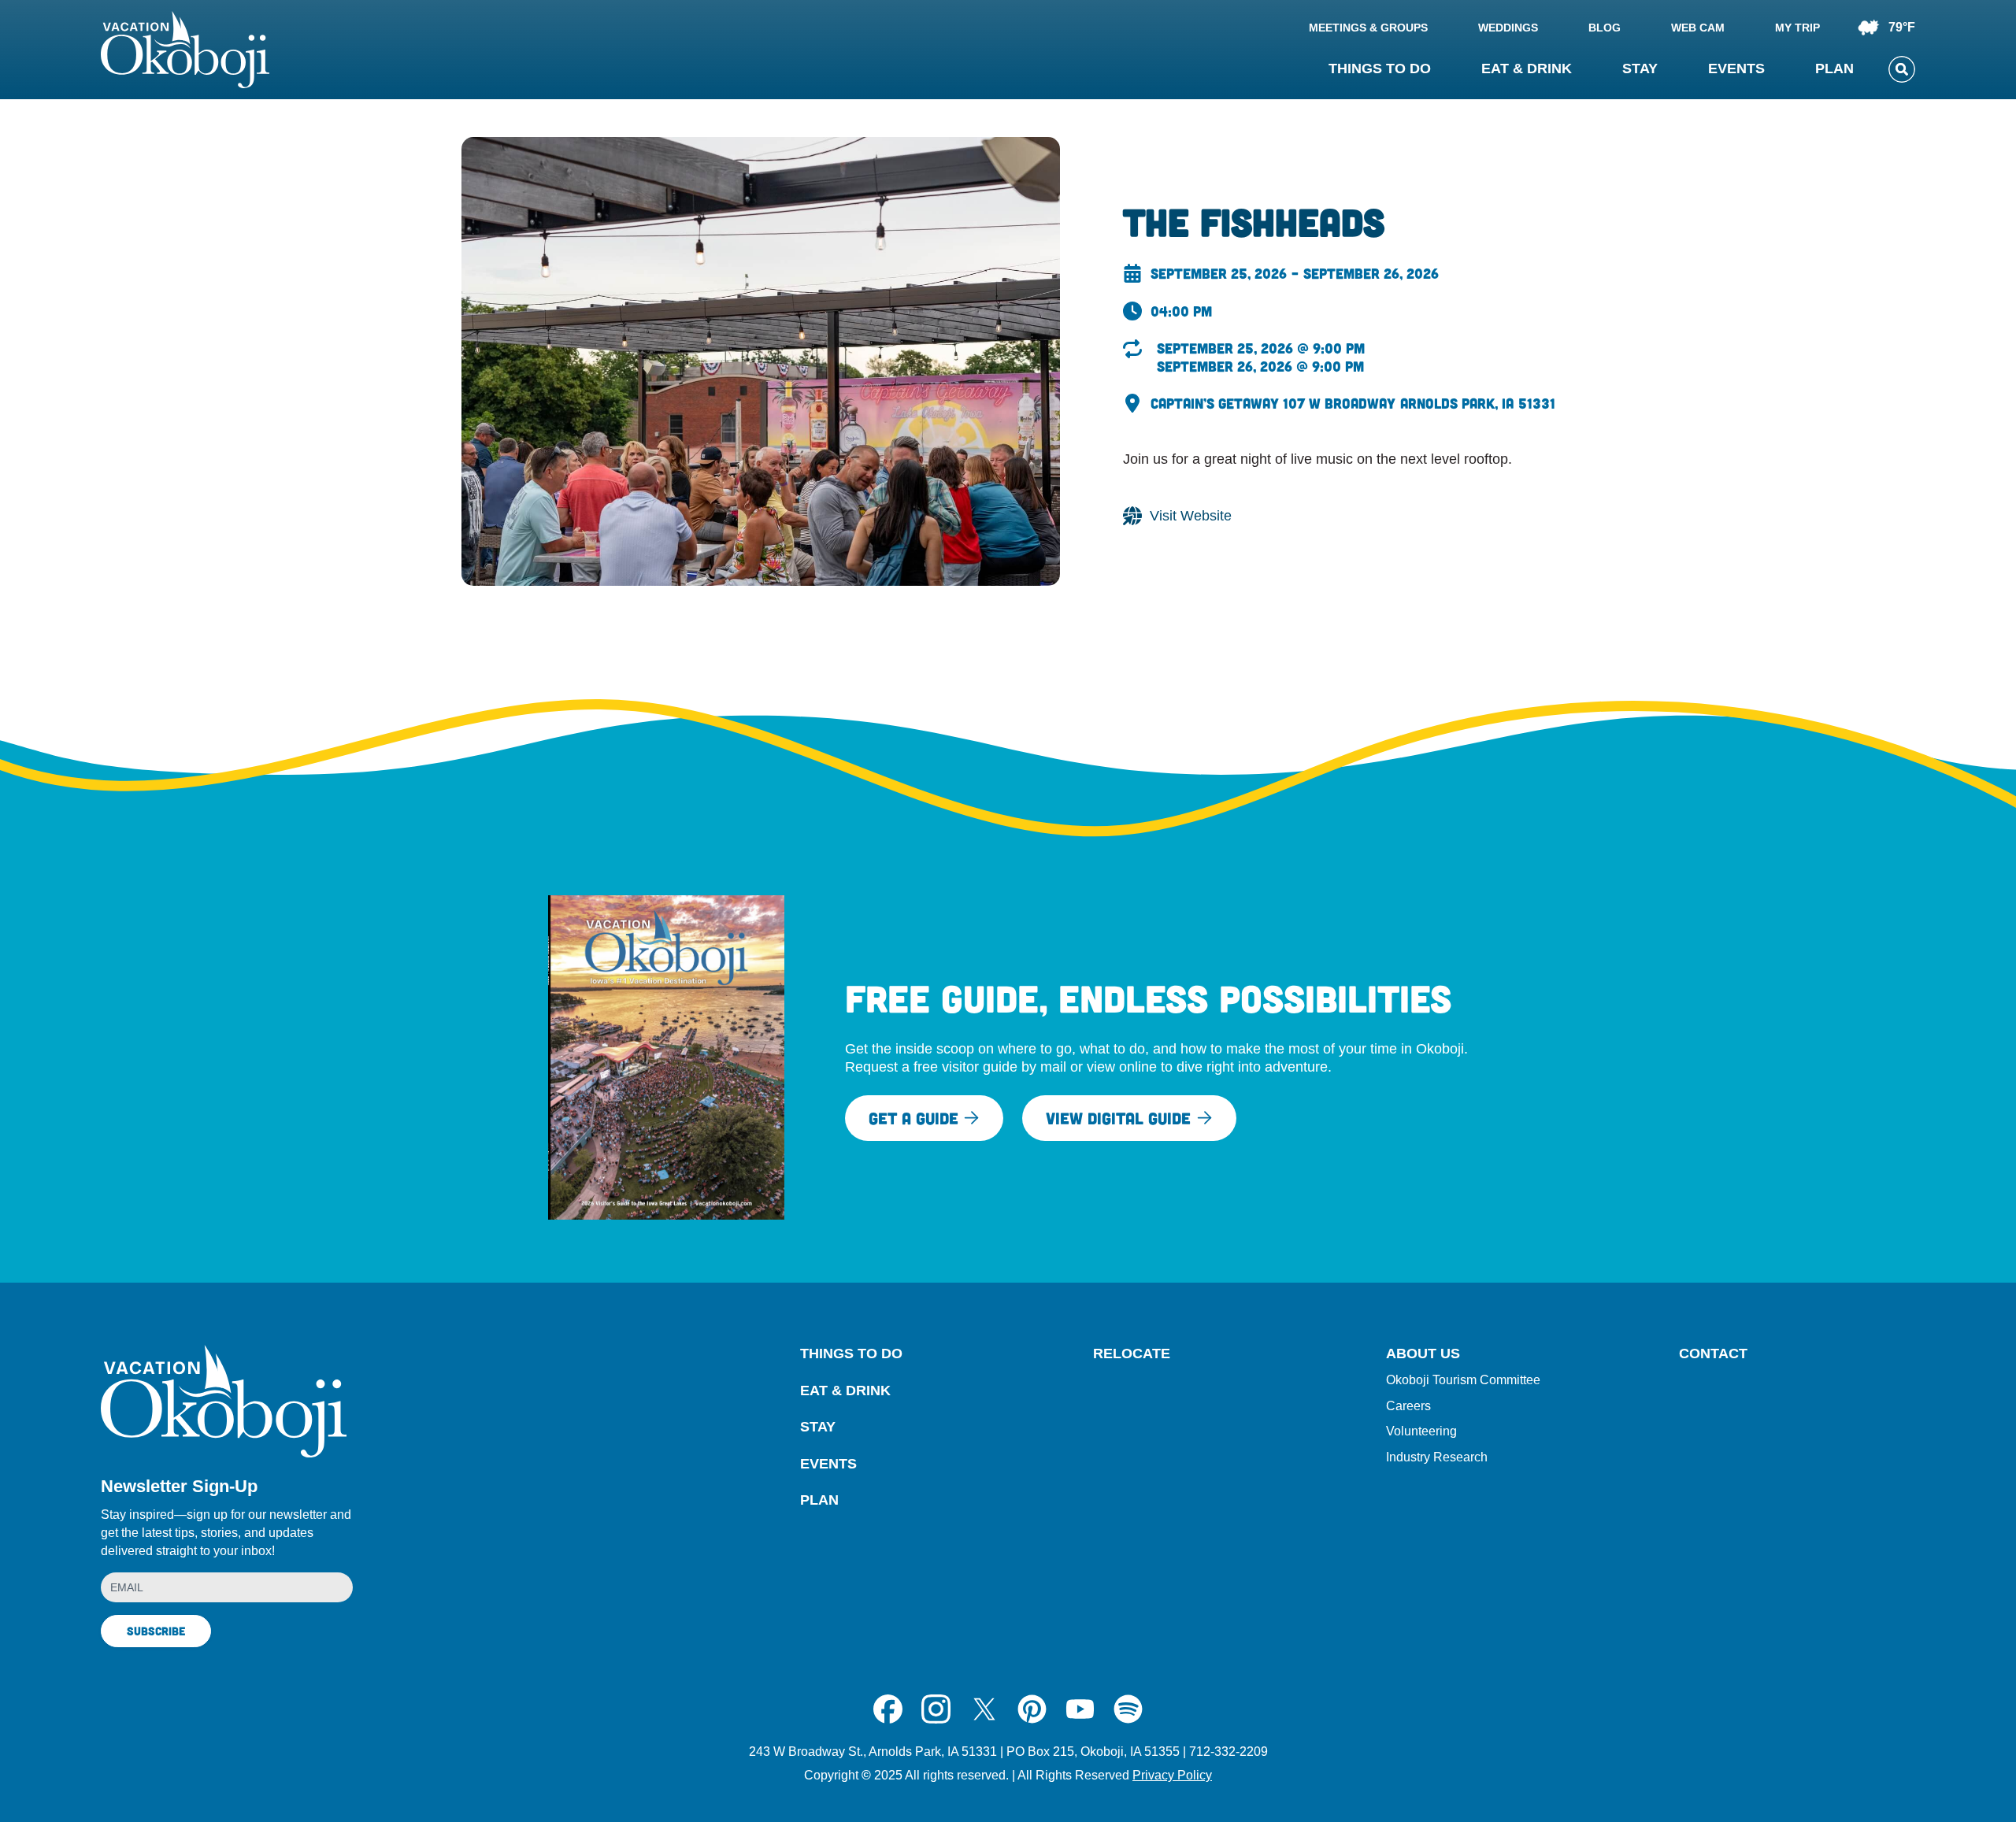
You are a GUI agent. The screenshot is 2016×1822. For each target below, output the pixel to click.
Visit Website (1191, 516)
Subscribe (156, 1631)
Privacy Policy (1172, 1775)
